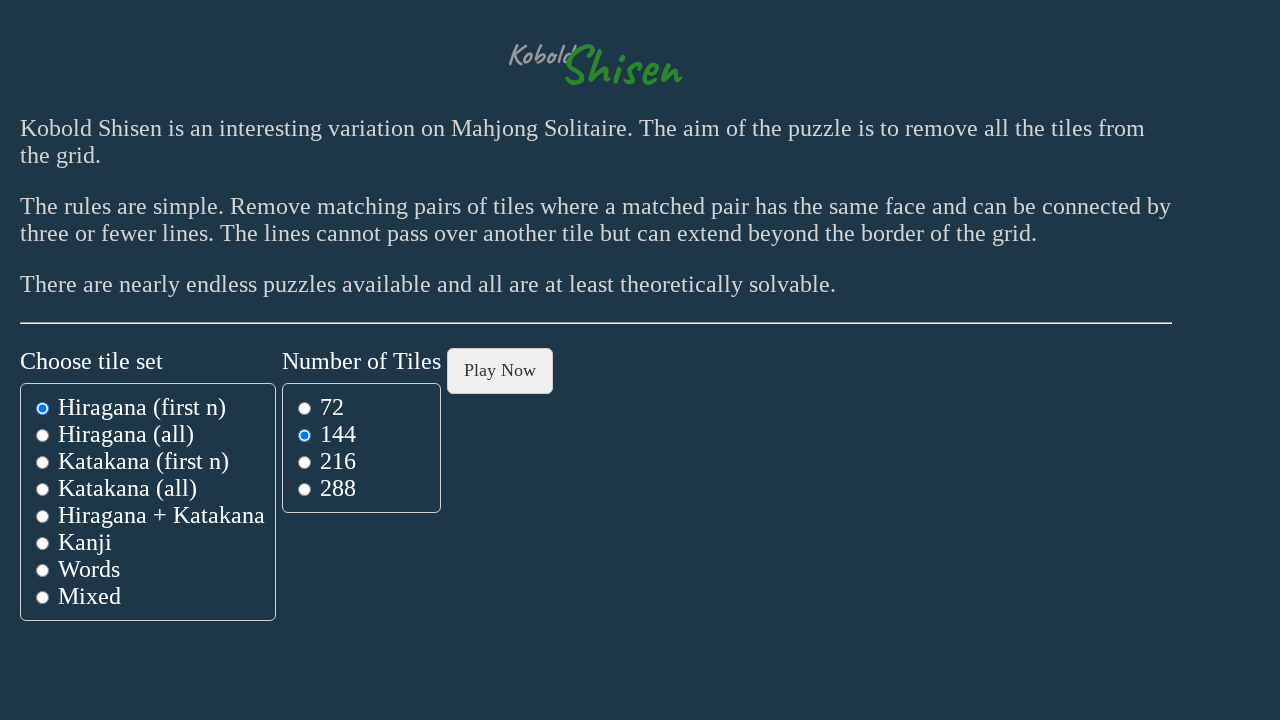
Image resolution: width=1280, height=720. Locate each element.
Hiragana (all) (123, 434)
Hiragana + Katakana (158, 515)
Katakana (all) (124, 488)
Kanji (82, 542)
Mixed (86, 596)
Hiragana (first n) (139, 407)
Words (86, 569)
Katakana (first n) (140, 461)
